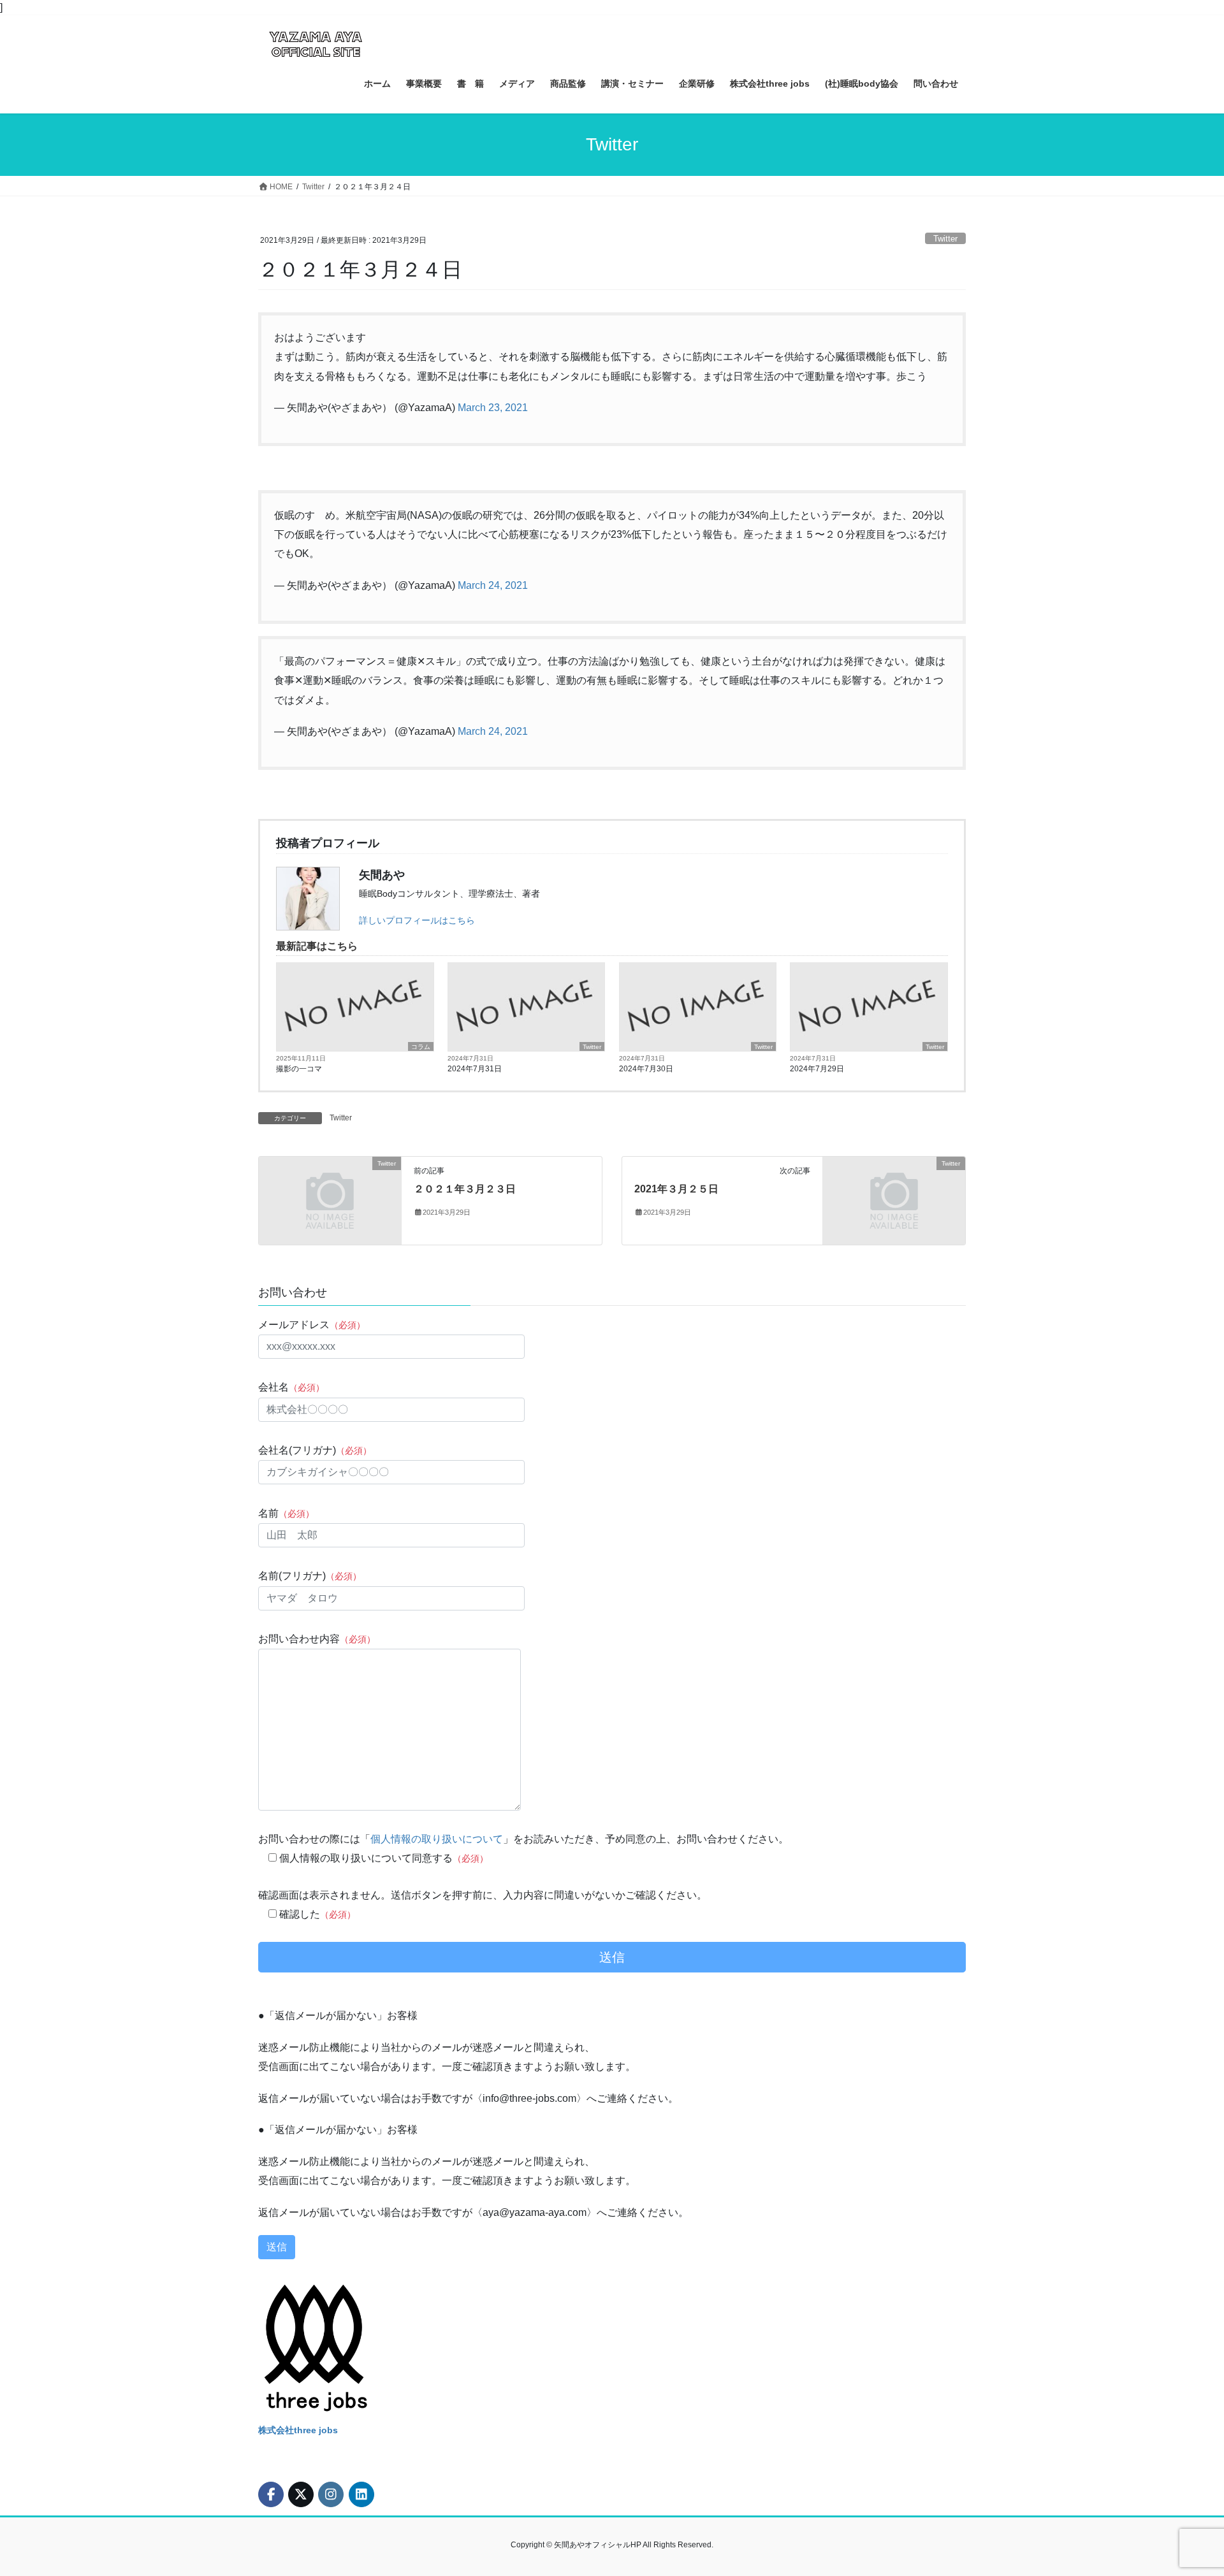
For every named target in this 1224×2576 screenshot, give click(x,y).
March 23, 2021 (493, 408)
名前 (286, 1513)
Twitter (945, 239)
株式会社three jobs (298, 2430)
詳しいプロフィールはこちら (417, 920)
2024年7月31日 (475, 1069)
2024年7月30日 (646, 1069)
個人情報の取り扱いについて (437, 1839)
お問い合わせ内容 (317, 1639)
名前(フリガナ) (310, 1576)
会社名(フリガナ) (315, 1450)
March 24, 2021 (493, 585)
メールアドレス (312, 1325)
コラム (421, 1047)
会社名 (291, 1387)
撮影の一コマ (299, 1069)
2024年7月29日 (817, 1069)
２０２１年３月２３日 (465, 1189)
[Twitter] (330, 1200)
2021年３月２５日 (676, 1189)
